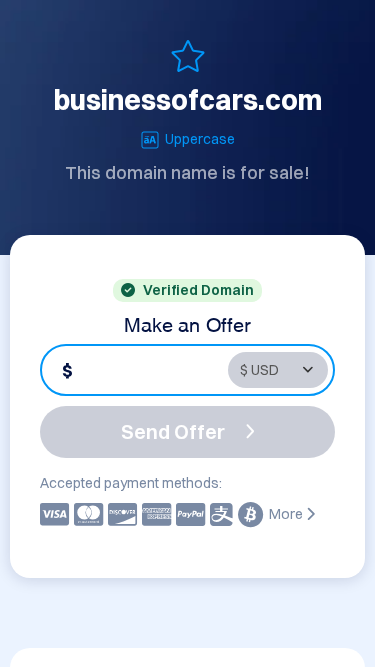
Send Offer (173, 431)
